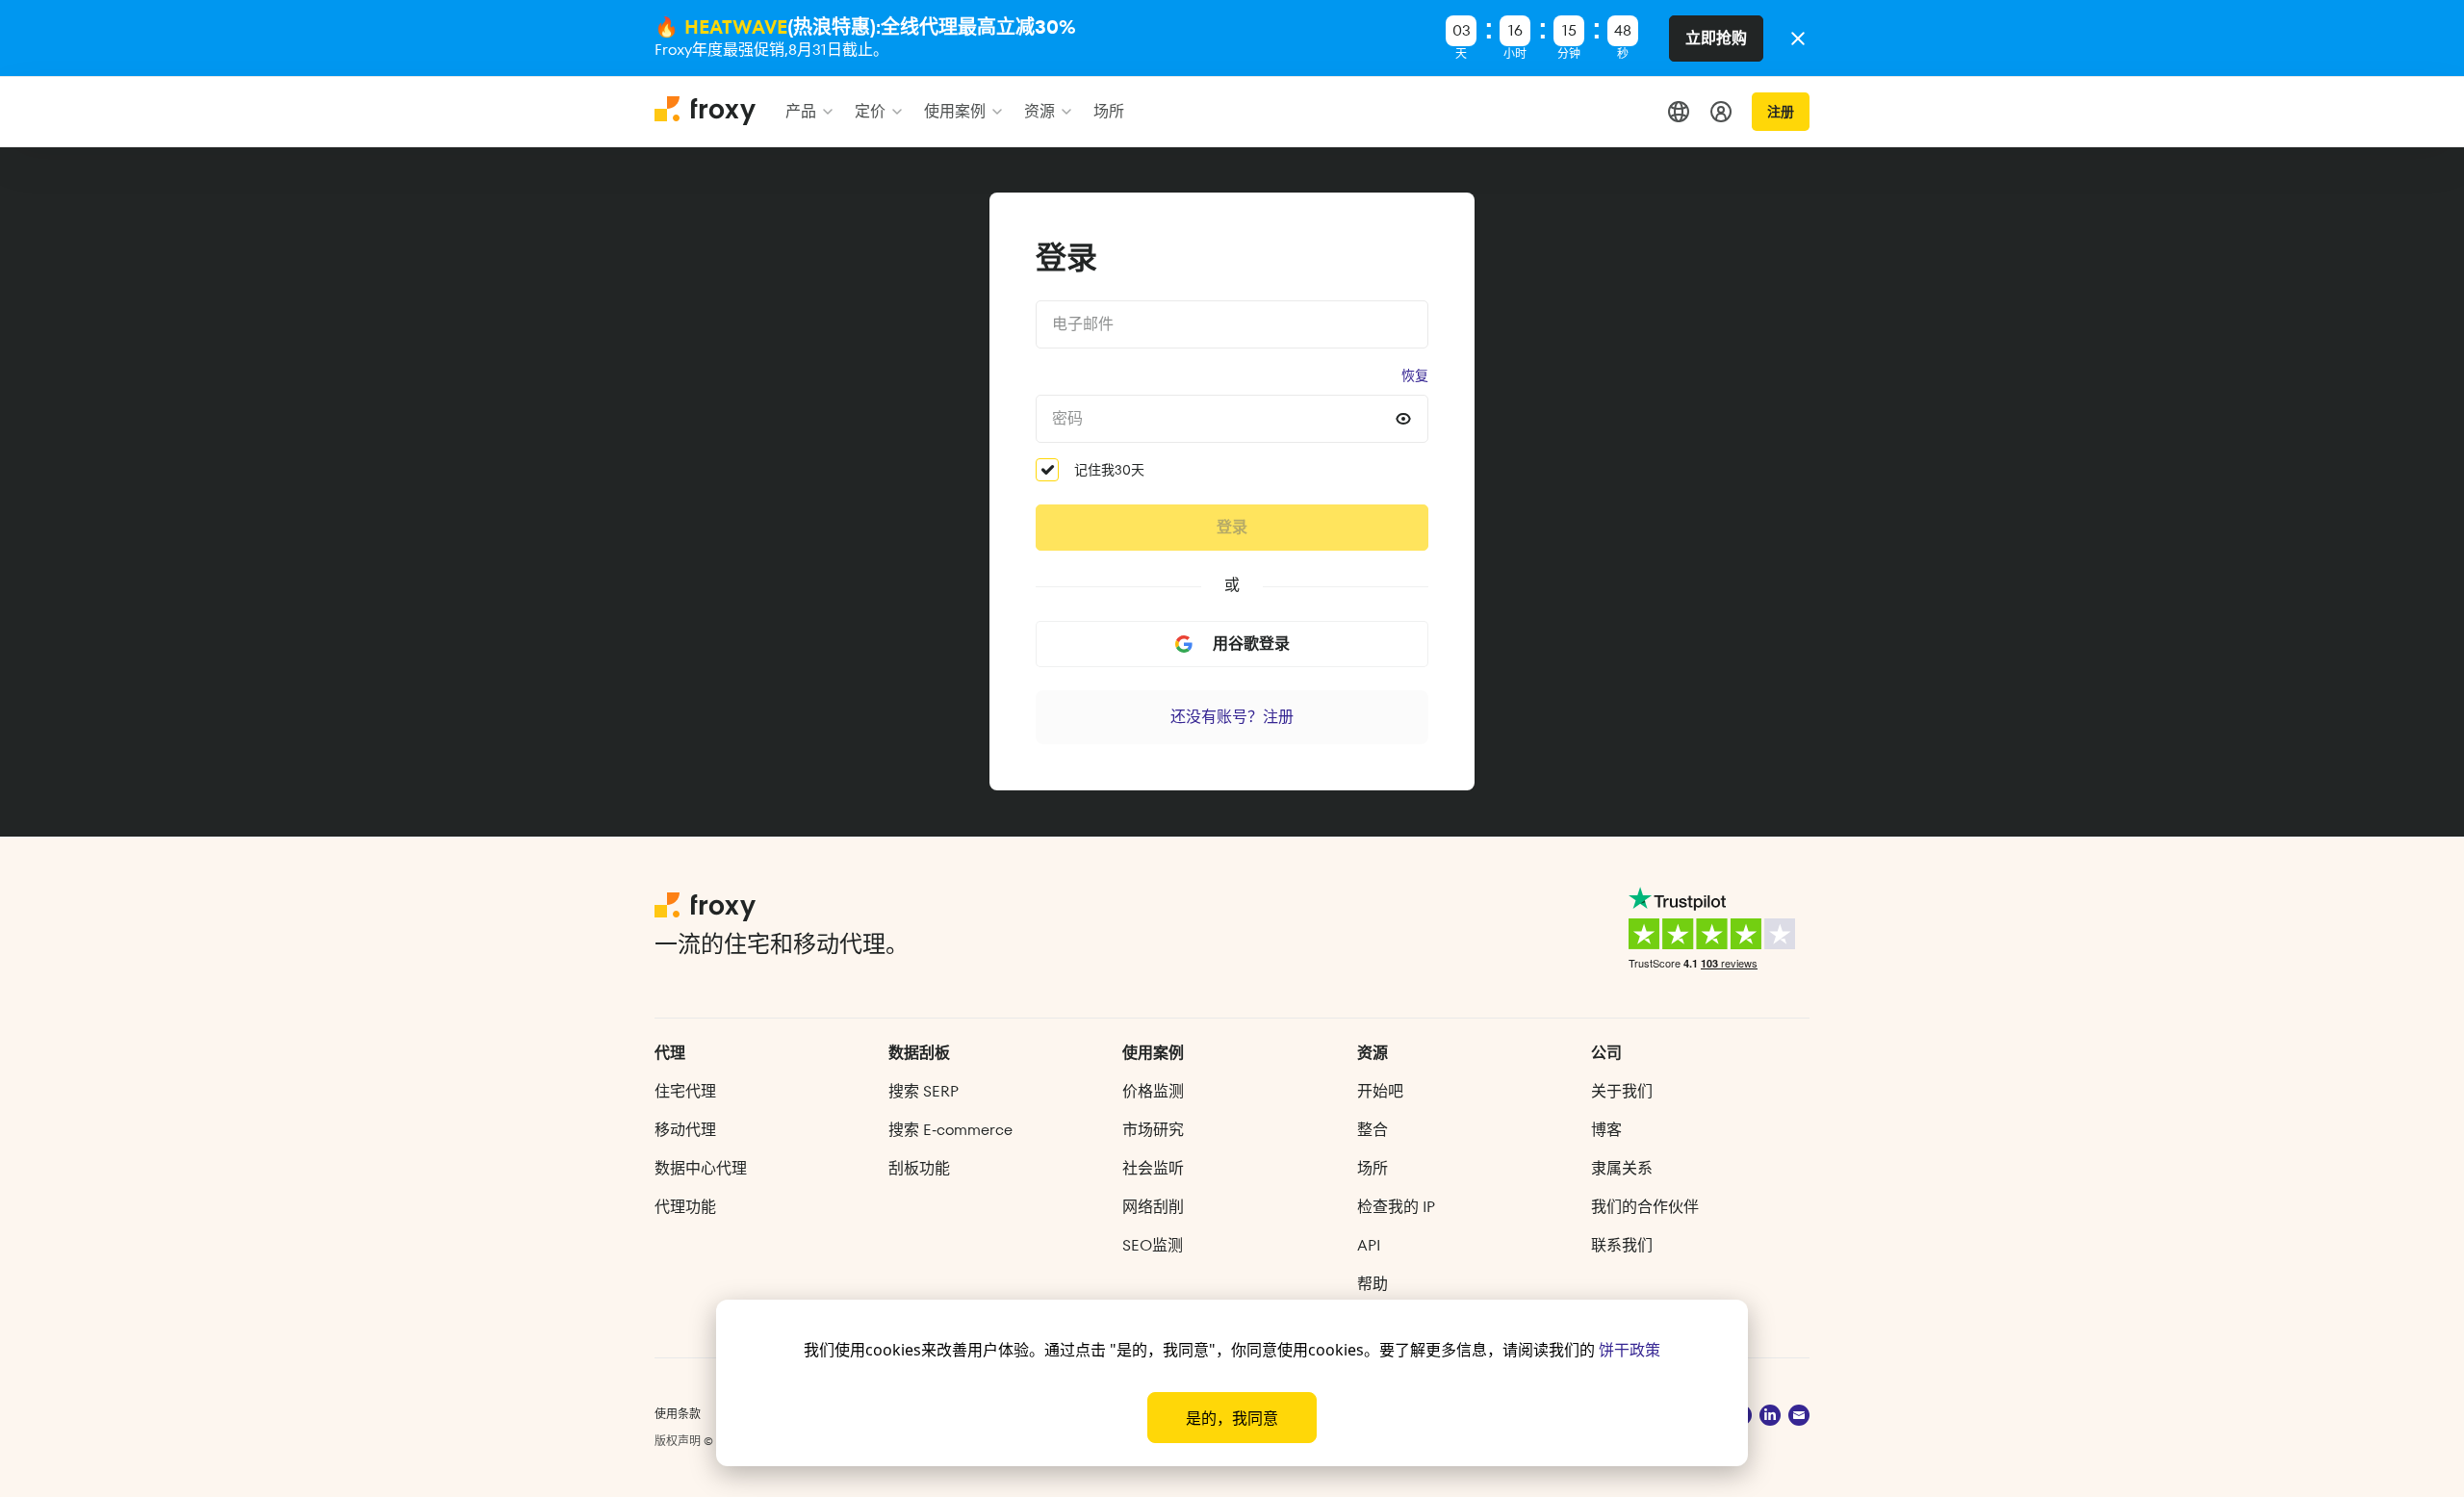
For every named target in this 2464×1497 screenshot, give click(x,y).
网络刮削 (1153, 1207)
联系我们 (1622, 1245)
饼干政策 (1630, 1350)
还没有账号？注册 (1232, 717)
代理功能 (685, 1207)
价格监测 (1153, 1091)
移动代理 (685, 1130)
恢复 (1415, 375)
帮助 (1373, 1284)
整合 (1373, 1130)
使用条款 (678, 1414)
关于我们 (1622, 1091)
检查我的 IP (1396, 1207)
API (1369, 1245)
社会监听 (1153, 1168)
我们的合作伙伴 (1645, 1207)
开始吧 (1380, 1091)
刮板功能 (919, 1168)
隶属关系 (1622, 1168)
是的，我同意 (1232, 1418)
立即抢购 (1716, 38)
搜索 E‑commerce (950, 1130)
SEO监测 (1153, 1245)
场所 (1373, 1168)
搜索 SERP (924, 1091)
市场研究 (1153, 1130)
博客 (1606, 1130)
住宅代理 (685, 1091)
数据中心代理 (701, 1168)
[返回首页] (706, 119)
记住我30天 (1109, 470)
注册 (1781, 112)
